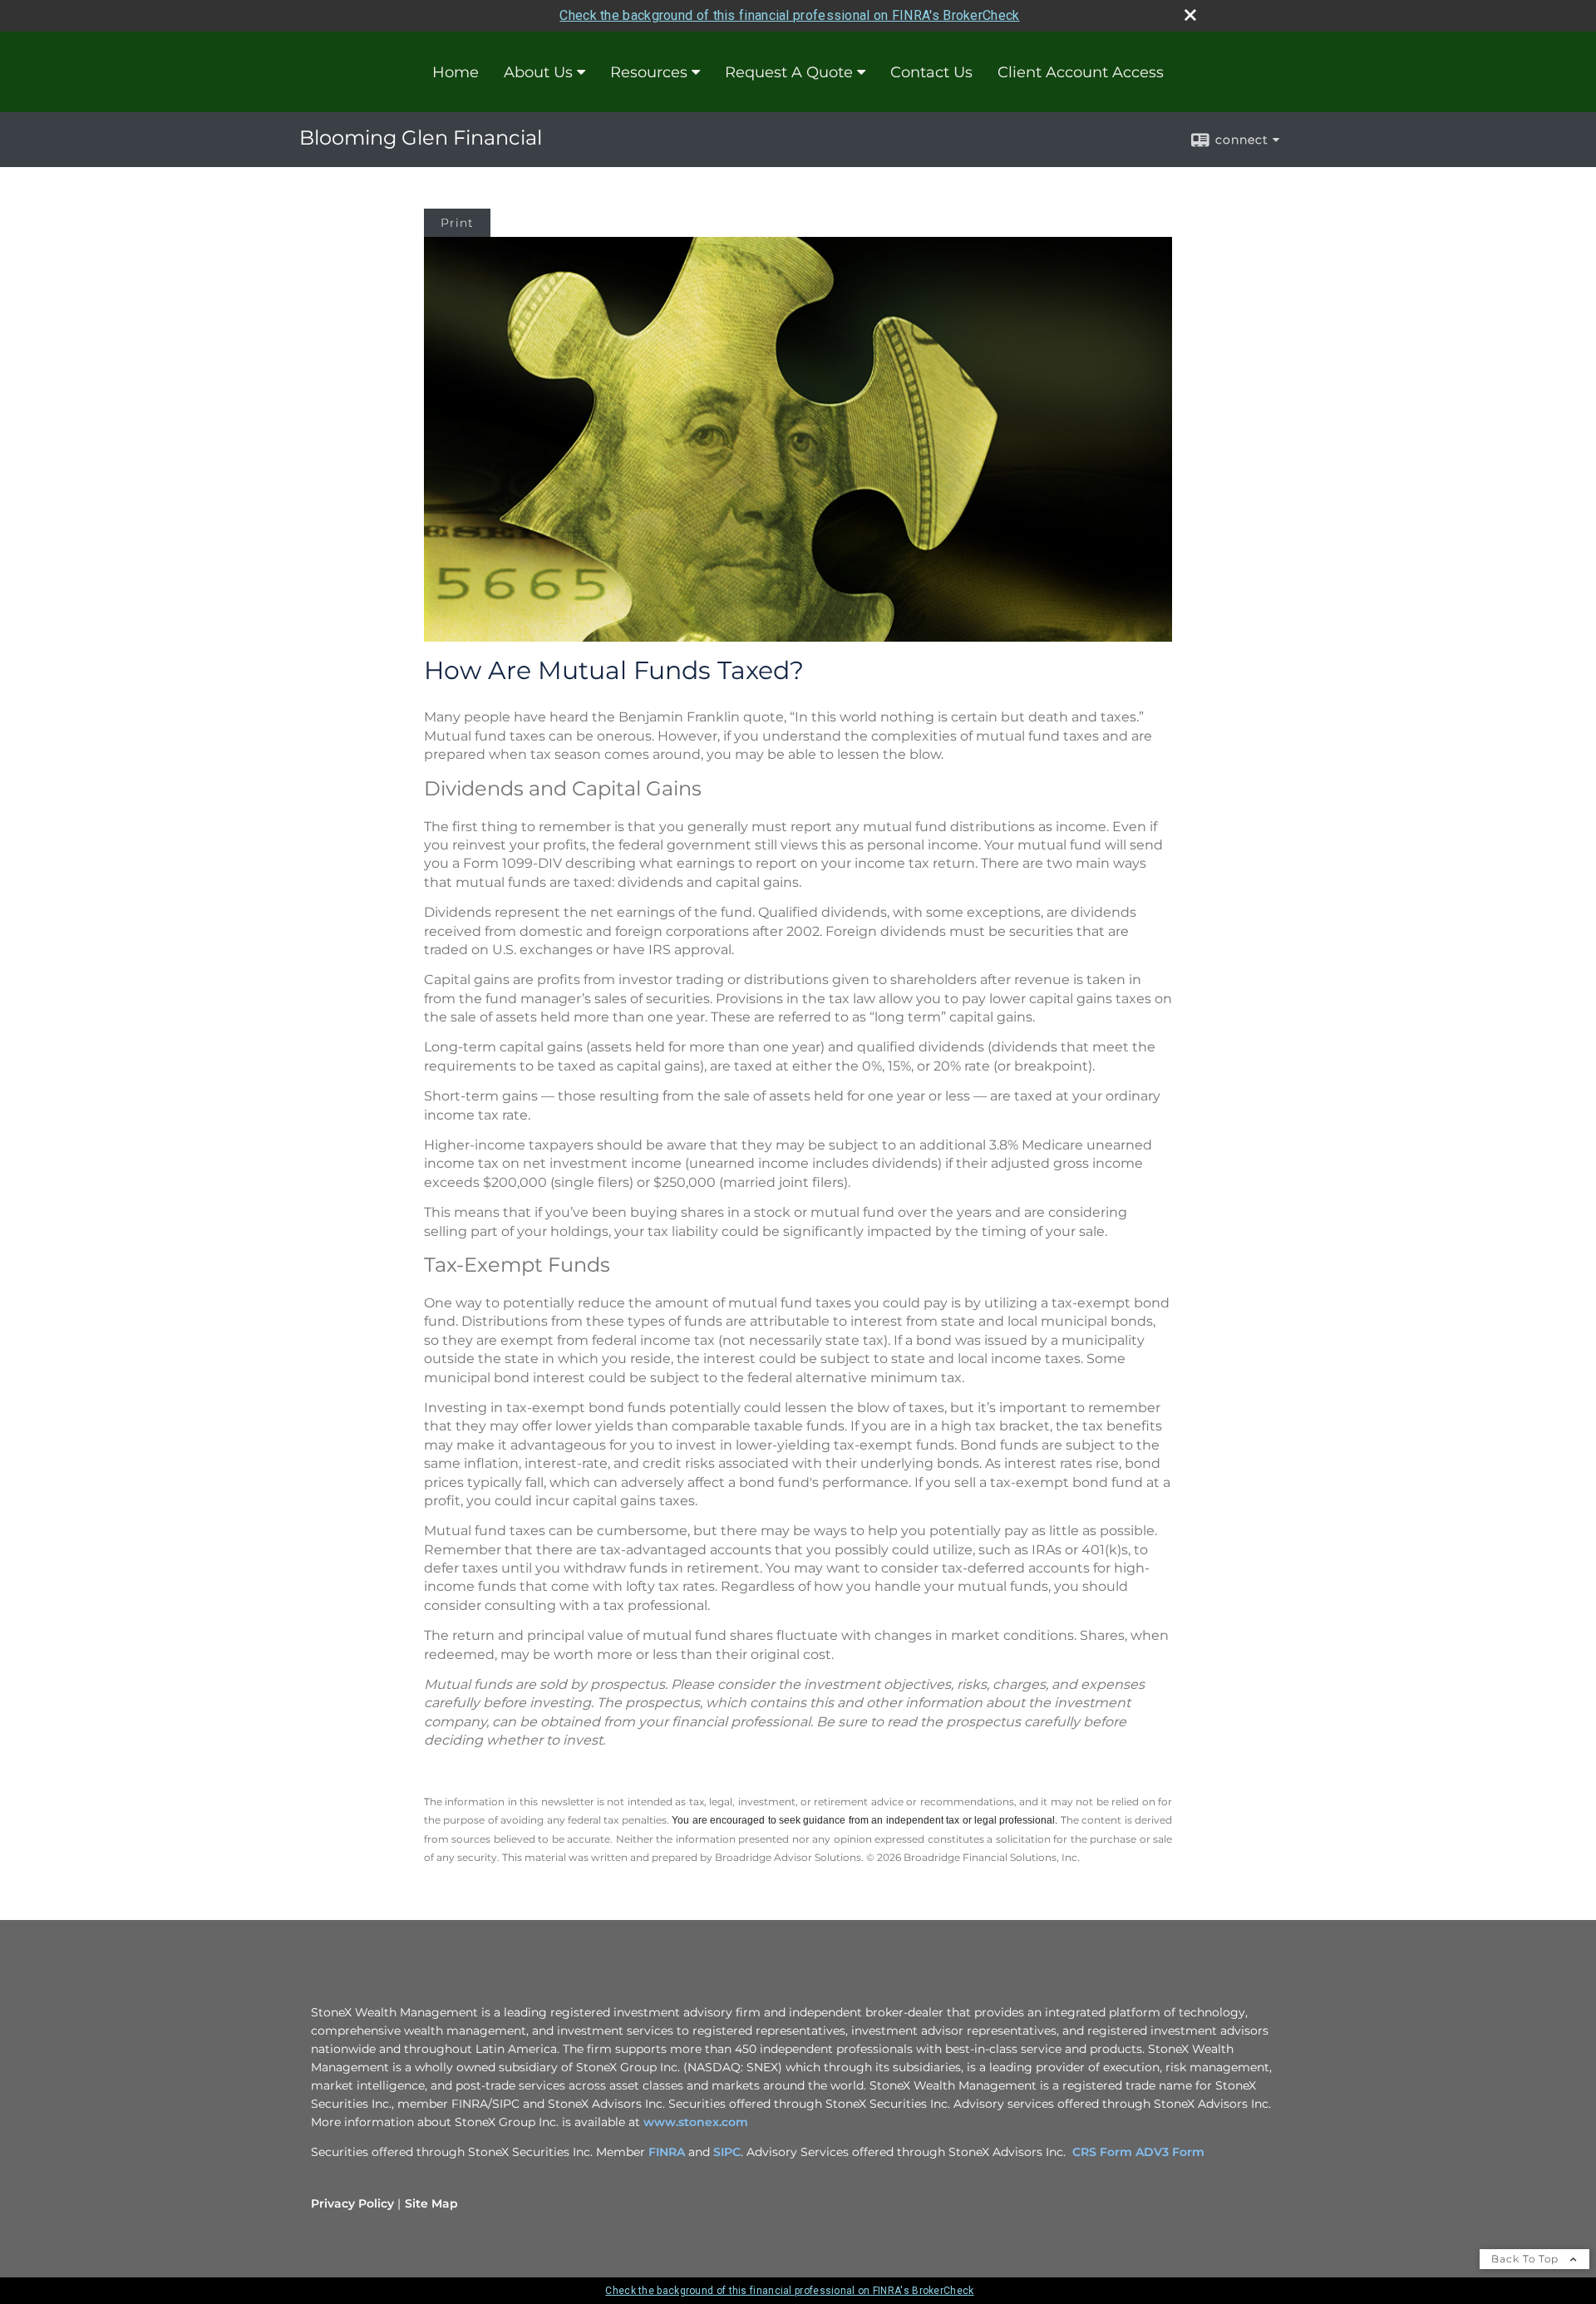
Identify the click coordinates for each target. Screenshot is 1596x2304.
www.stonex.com (696, 2122)
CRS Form (1102, 2152)
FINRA (668, 2152)
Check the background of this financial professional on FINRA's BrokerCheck (789, 15)
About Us (538, 72)
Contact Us (931, 72)
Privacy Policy (352, 2203)
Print (457, 223)
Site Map (431, 2203)
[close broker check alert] (1190, 15)
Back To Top (1527, 2259)
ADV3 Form (1170, 2152)
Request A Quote (789, 72)
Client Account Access (1081, 72)
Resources (649, 72)
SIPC (727, 2152)
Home (456, 72)
